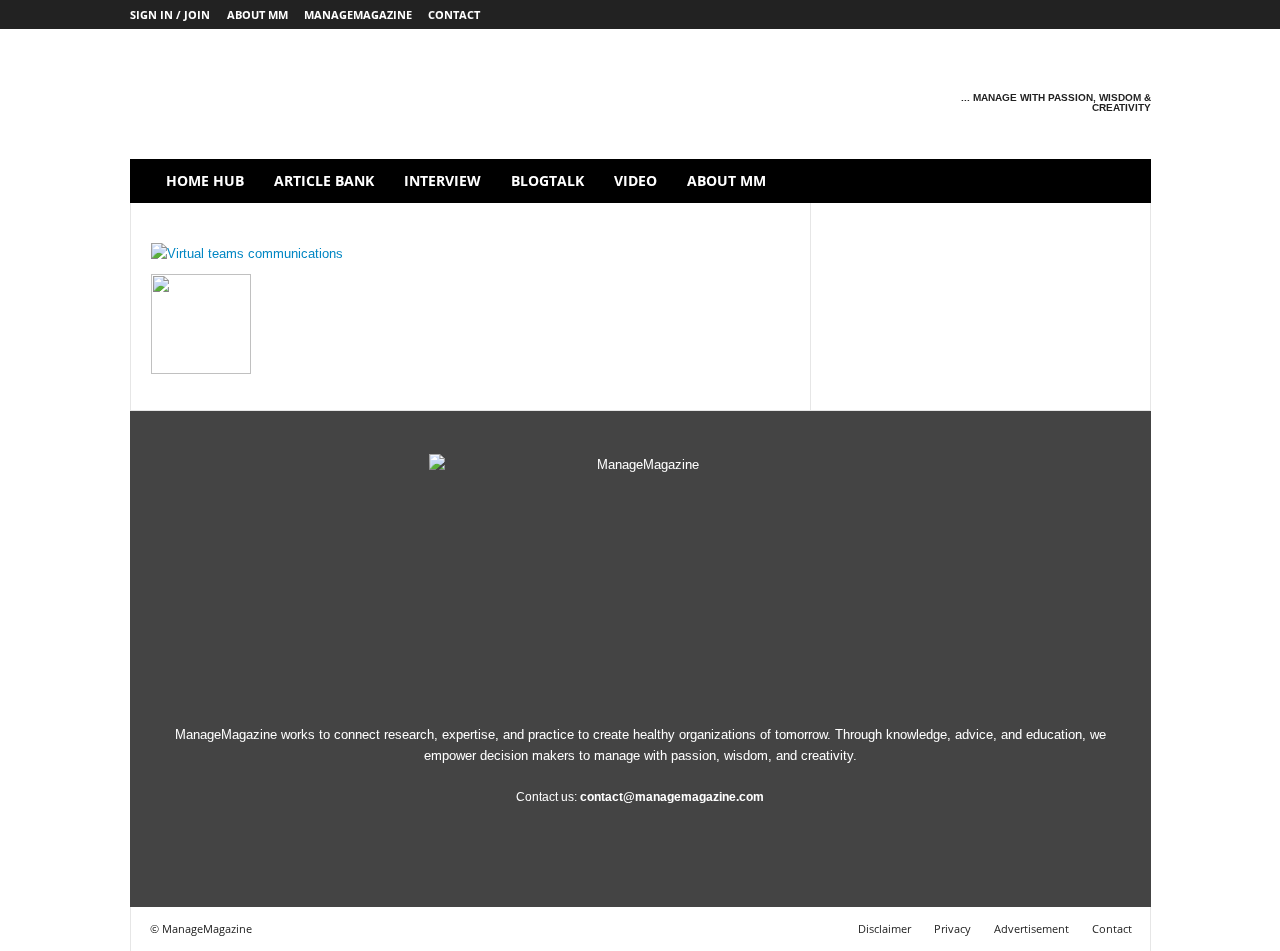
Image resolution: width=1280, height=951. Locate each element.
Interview (442, 180)
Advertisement (1031, 928)
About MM (257, 14)
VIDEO (635, 180)
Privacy (952, 928)
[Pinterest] (1074, 14)
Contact (454, 14)
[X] (1105, 14)
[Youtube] (1136, 14)
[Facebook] (981, 14)
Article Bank (324, 180)
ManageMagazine (358, 14)
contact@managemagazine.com (672, 797)
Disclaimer (884, 928)
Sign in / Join (170, 14)
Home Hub (205, 180)
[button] (1121, 181)
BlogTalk (547, 180)
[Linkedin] (1043, 14)
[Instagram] (1012, 14)
